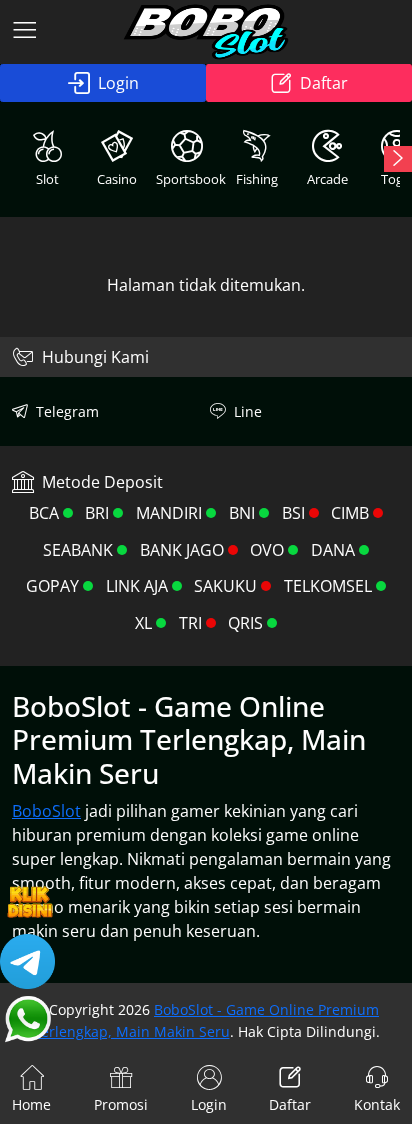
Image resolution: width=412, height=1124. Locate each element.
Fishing (257, 179)
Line (248, 411)
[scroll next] (398, 159)
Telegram (67, 411)
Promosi (121, 1104)
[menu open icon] (25, 32)
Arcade (327, 179)
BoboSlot (46, 811)
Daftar (324, 83)
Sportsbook (189, 179)
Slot (47, 179)
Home (31, 1104)
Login (118, 83)
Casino (117, 179)
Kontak (377, 1104)
